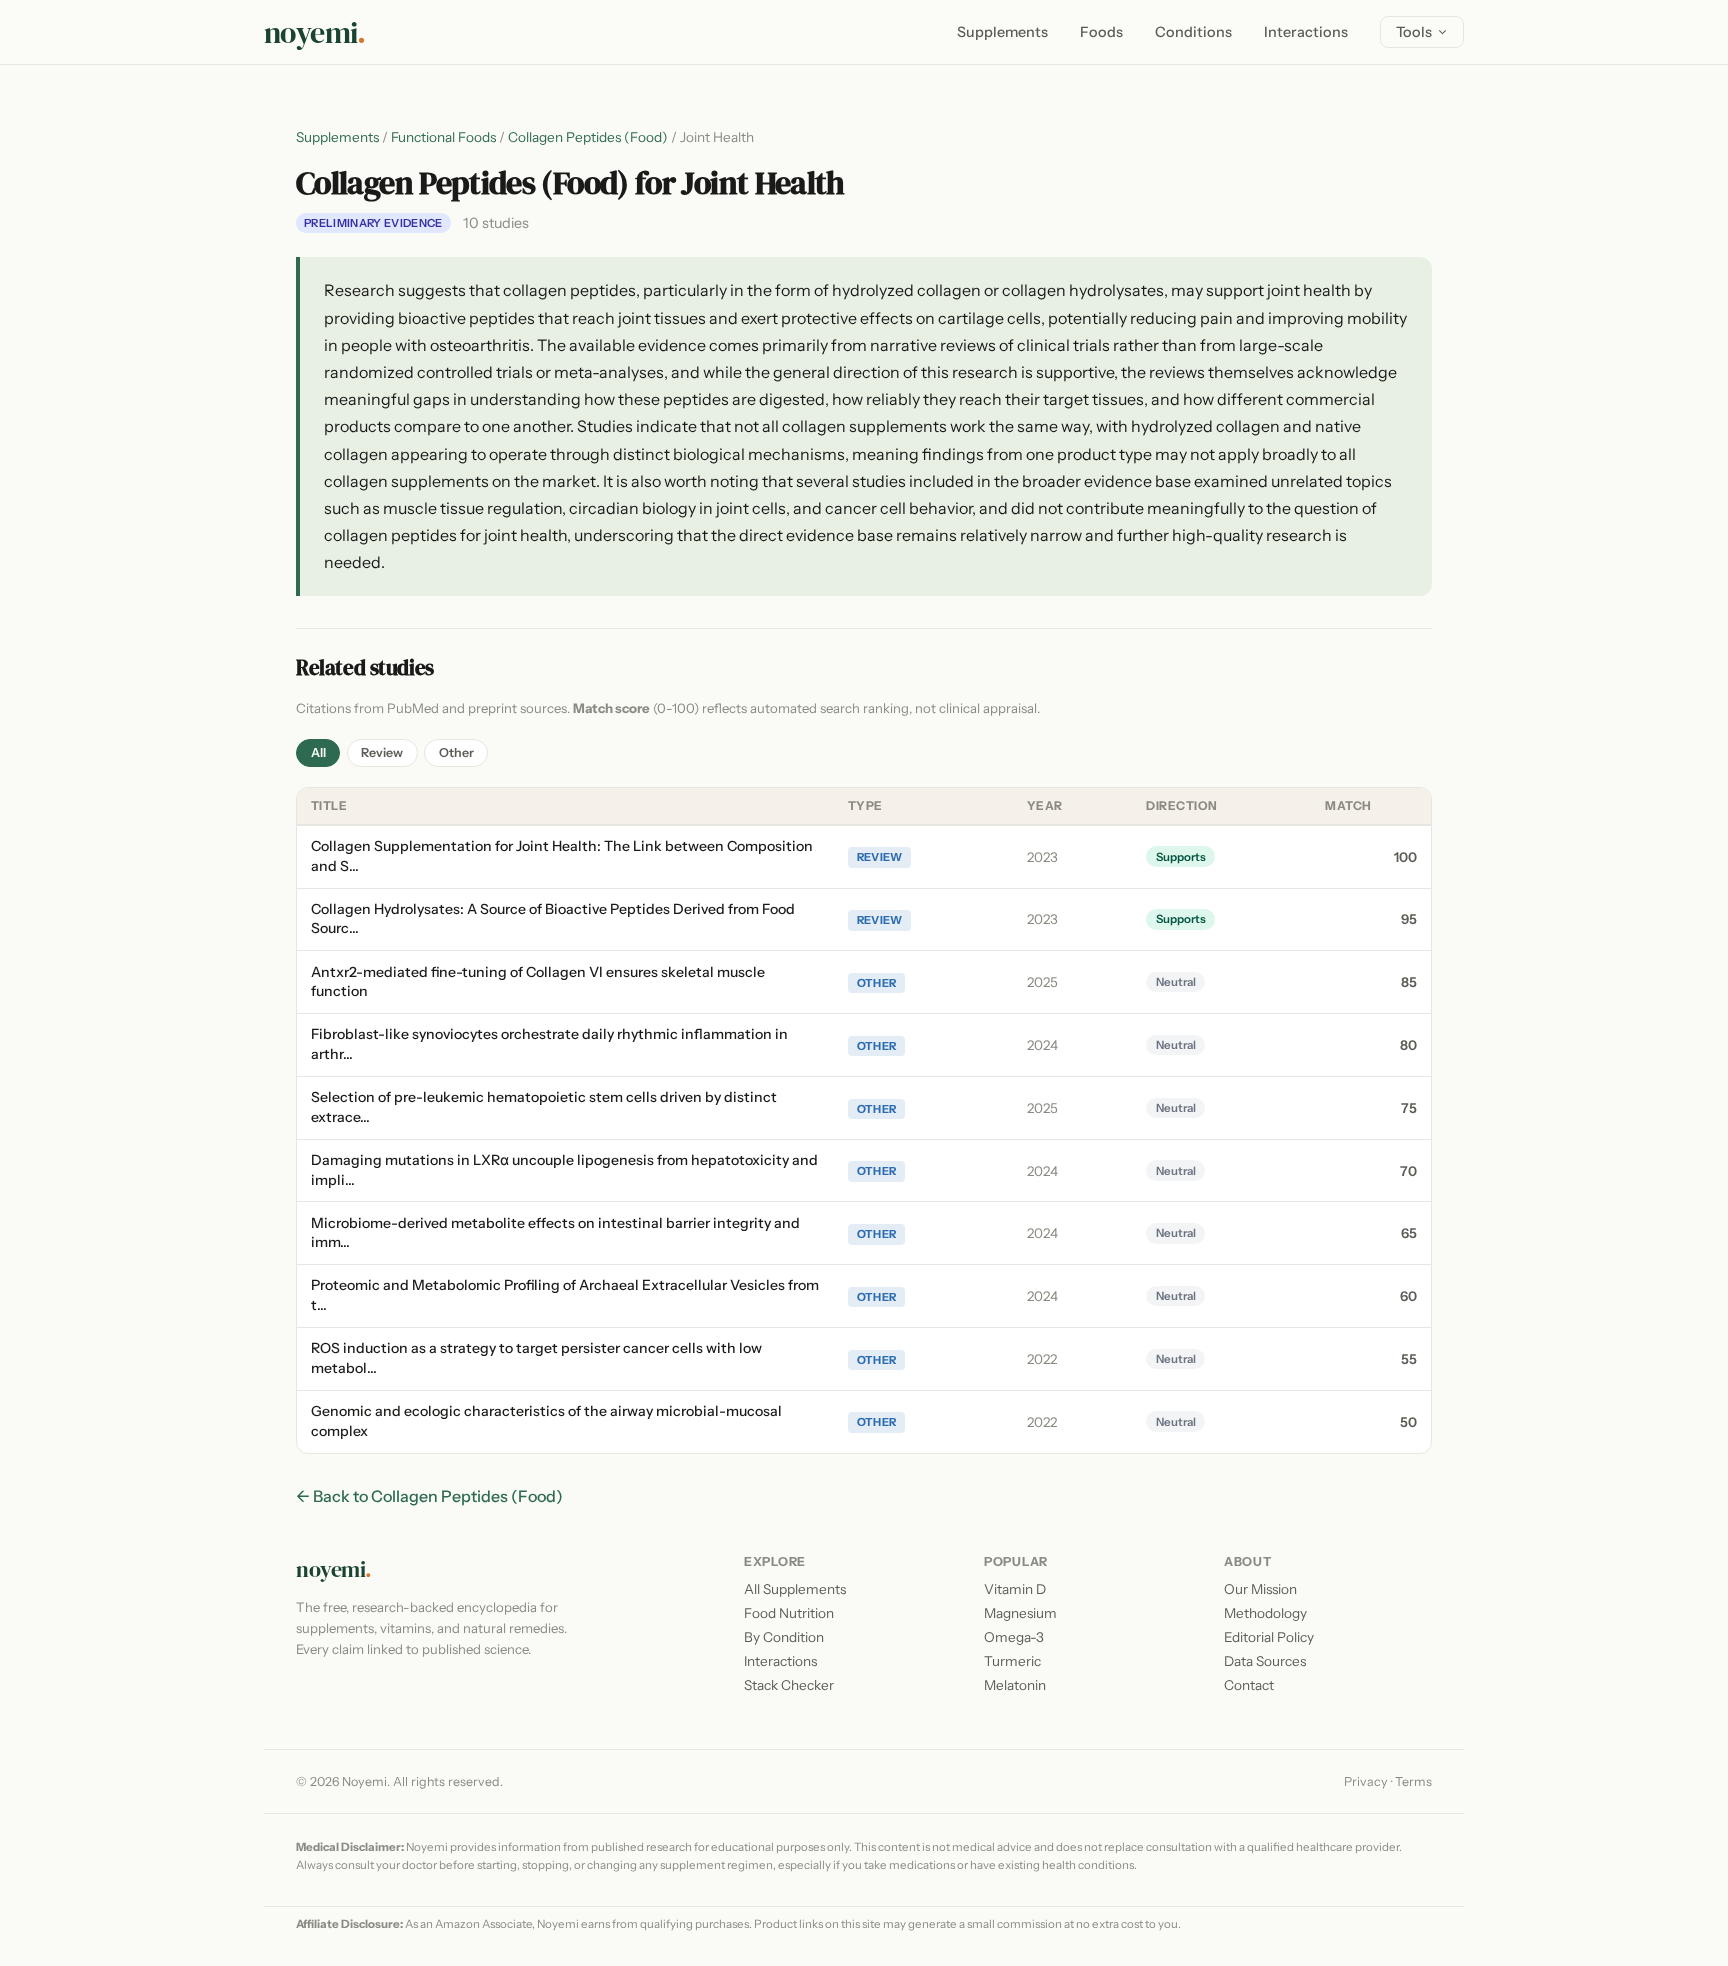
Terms (1413, 1781)
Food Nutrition (789, 1613)
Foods (1101, 32)
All (318, 752)
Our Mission (1260, 1589)
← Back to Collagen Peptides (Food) (429, 1496)
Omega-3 (1014, 1637)
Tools (1414, 32)
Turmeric (1012, 1661)
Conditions (1193, 32)
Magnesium (1020, 1613)
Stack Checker (789, 1685)
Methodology (1265, 1613)
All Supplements (795, 1589)
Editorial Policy (1269, 1637)
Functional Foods (443, 137)
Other (456, 752)
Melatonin (1015, 1685)
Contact (1249, 1685)
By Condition (784, 1637)
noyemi (315, 32)
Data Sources (1265, 1661)
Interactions (1306, 32)
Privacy (1366, 1781)
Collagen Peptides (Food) (588, 137)
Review (382, 752)
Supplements (1002, 32)
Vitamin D (1015, 1589)
